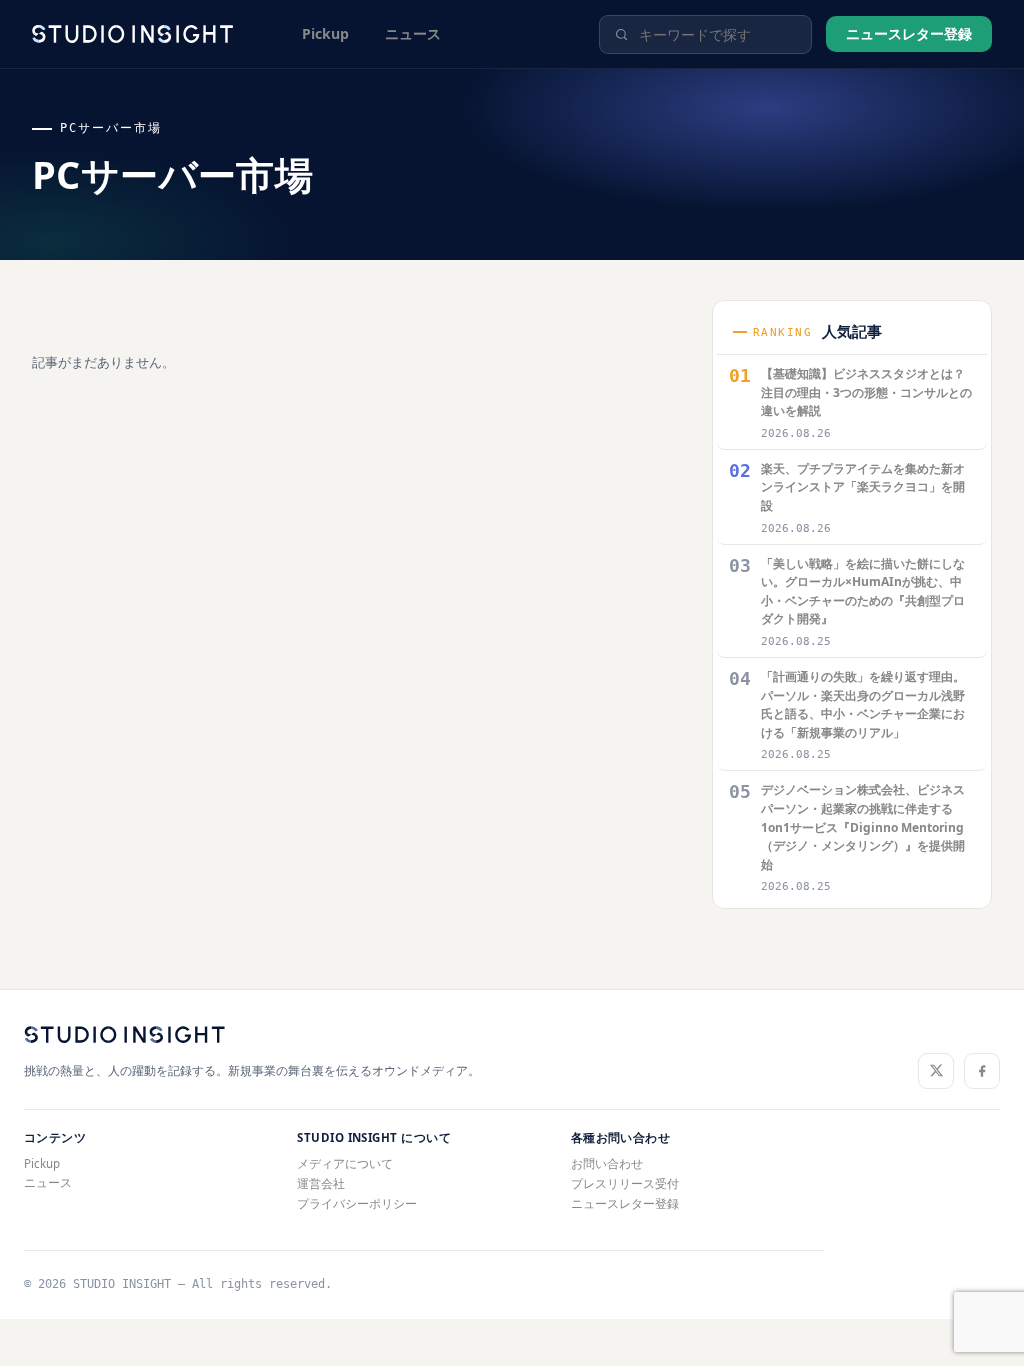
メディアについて (345, 1163)
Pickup (325, 33)
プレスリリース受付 (625, 1183)
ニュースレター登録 (909, 33)
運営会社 (321, 1183)
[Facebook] (982, 1071)
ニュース (413, 33)
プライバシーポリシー (357, 1203)
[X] (936, 1071)
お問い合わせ (607, 1163)
